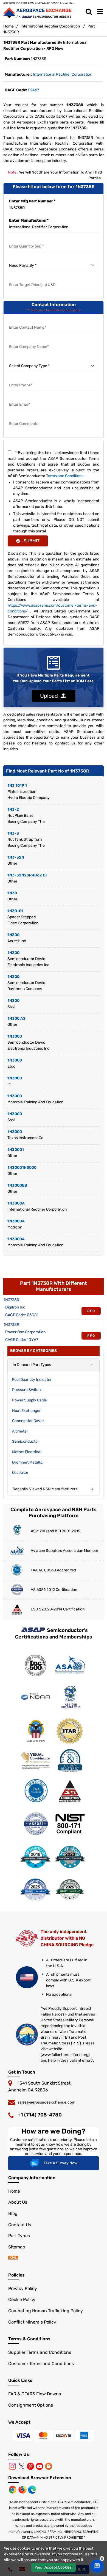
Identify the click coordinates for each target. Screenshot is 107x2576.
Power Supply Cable (29, 1400)
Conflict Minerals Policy (32, 2322)
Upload (50, 696)
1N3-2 (13, 809)
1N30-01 (15, 911)
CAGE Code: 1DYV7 (22, 1340)
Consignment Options (31, 2405)
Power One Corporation (25, 1332)
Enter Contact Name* (28, 321)
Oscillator (20, 1473)
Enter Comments (24, 417)
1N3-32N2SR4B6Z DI (27, 875)
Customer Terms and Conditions (41, 2364)
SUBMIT (30, 541)
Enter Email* (19, 398)
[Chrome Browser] (13, 2489)
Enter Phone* (20, 379)
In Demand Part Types (32, 1365)
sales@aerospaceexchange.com (46, 2102)
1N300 (13, 935)
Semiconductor (26, 1441)
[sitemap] (13, 2258)
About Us (18, 2202)
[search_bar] (89, 12)
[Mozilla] (23, 2489)
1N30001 (16, 1150)
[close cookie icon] (102, 2559)
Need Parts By (21, 259)
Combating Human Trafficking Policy (46, 2311)
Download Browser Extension (40, 2478)
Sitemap (17, 2247)
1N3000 (15, 1036)
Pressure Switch (26, 1390)
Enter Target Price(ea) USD (33, 278)
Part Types (19, 2236)
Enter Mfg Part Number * (32, 201)
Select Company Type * (29, 359)
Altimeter (20, 1431)
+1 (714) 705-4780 (40, 2115)
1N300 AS (16, 1018)
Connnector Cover (28, 1421)
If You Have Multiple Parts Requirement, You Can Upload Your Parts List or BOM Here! (54, 678)
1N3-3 (13, 833)
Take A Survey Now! (61, 2163)
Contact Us (20, 2225)
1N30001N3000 (22, 1168)
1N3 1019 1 (17, 786)
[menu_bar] (100, 12)
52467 (33, 90)
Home (9, 26)
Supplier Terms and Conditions (40, 2352)
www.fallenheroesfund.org (65, 2055)
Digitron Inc (15, 1307)
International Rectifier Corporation (50, 26)
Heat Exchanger (26, 1411)
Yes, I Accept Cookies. (54, 2567)
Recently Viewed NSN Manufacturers (45, 1489)
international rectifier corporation (63, 74)
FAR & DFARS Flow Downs (35, 2394)
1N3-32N (16, 857)
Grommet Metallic (27, 1462)
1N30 (12, 893)
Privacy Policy (23, 2288)
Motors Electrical (27, 1452)
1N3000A (16, 1203)
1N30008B (17, 1185)
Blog (13, 2213)
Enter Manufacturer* (29, 220)
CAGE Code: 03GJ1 (22, 1315)
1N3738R (11, 1300)
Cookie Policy (22, 2299)
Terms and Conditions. (65, 476)
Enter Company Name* (29, 340)
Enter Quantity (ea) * (27, 240)
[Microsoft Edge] (32, 2489)
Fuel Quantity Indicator (32, 1380)
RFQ (91, 1311)
